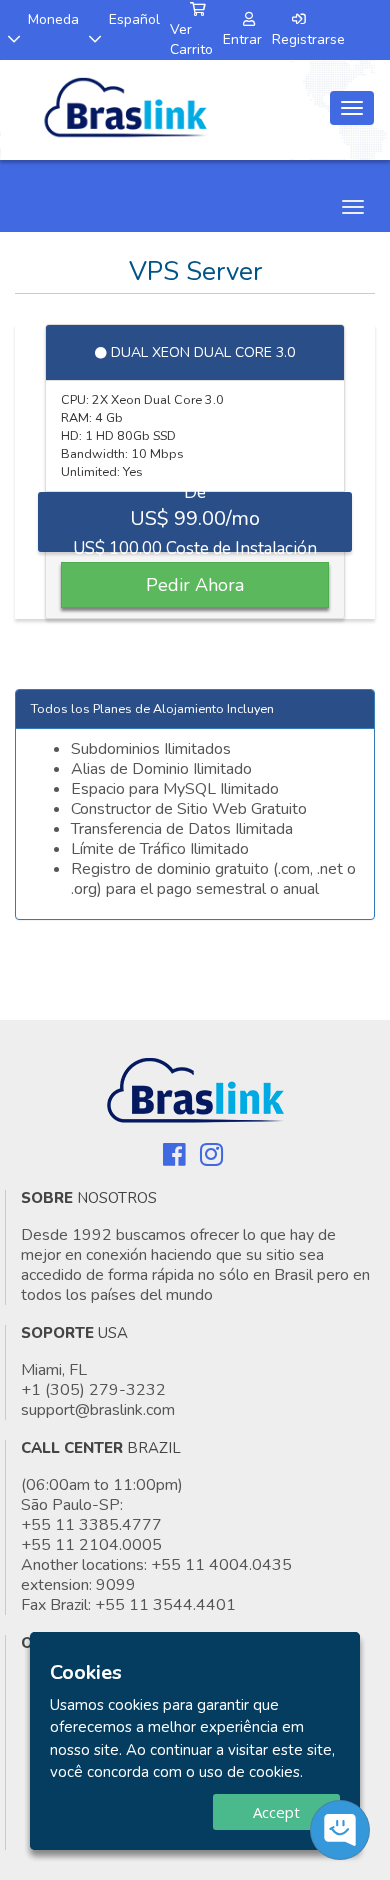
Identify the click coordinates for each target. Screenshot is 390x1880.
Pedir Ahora (195, 585)
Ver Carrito (191, 39)
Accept (276, 1812)
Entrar (242, 39)
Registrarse (308, 39)
